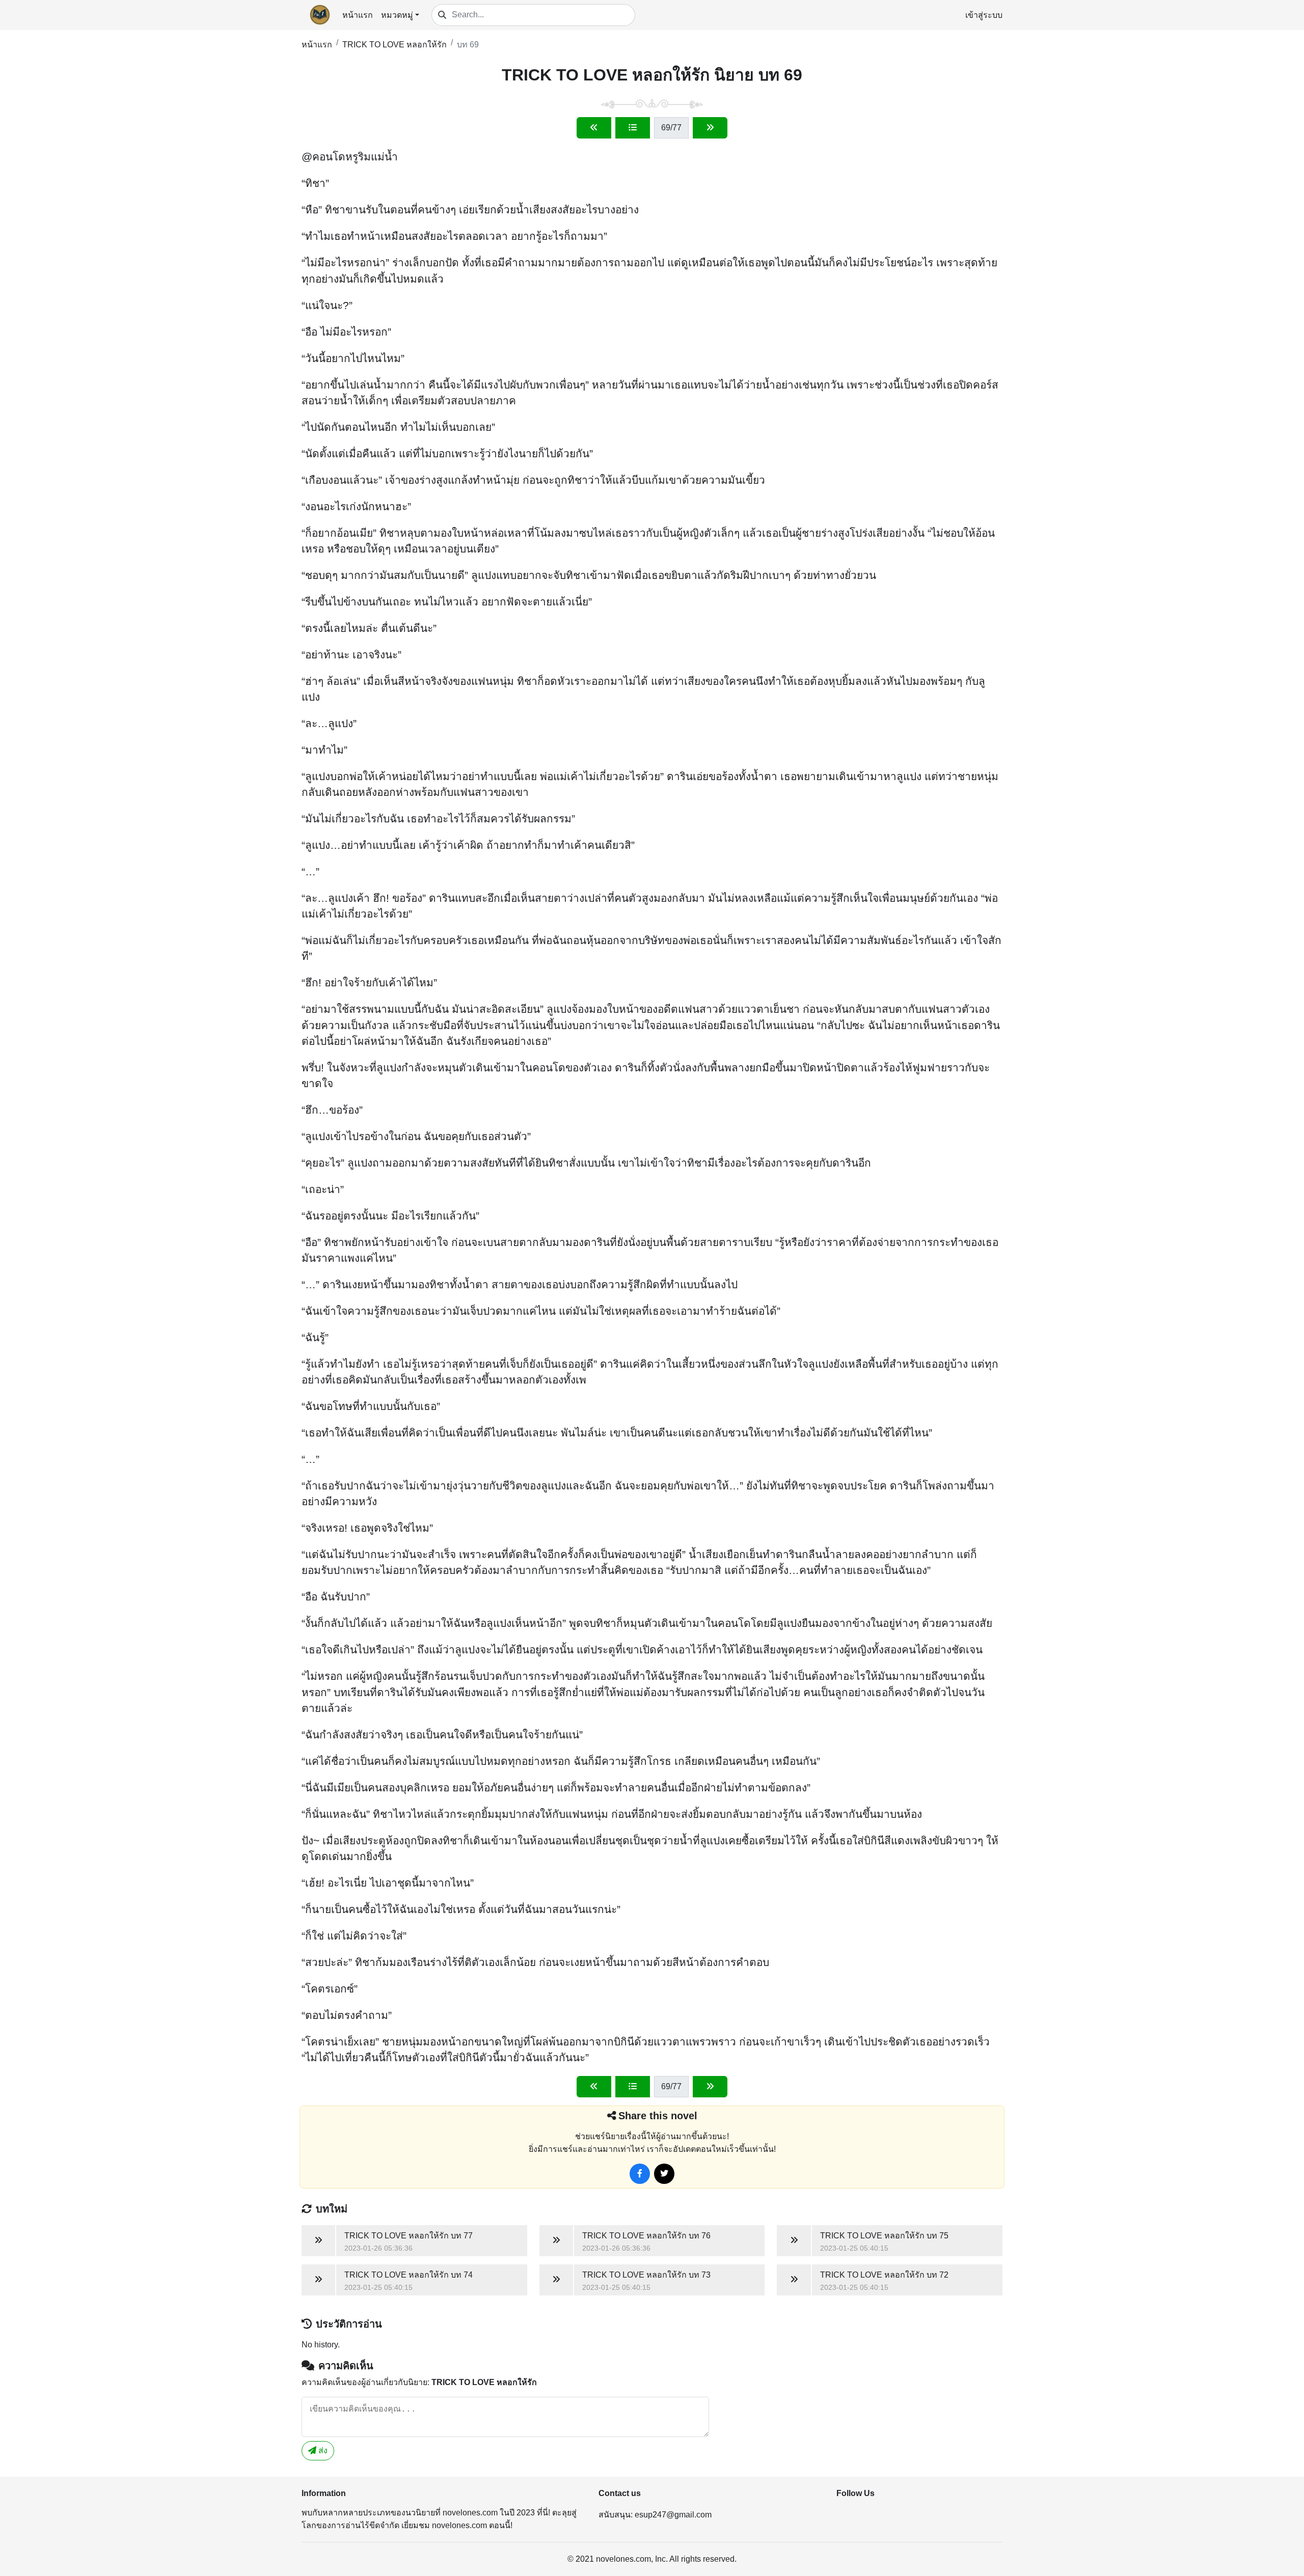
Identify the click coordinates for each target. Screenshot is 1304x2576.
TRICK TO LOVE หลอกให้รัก (395, 45)
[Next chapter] (710, 128)
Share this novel (658, 2116)
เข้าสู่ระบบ (984, 15)
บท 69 (468, 45)
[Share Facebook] (640, 2174)
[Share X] (664, 2174)
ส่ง (322, 2450)
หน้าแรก (358, 15)
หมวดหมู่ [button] (397, 15)
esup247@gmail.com (673, 2515)
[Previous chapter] (594, 128)
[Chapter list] (633, 128)
